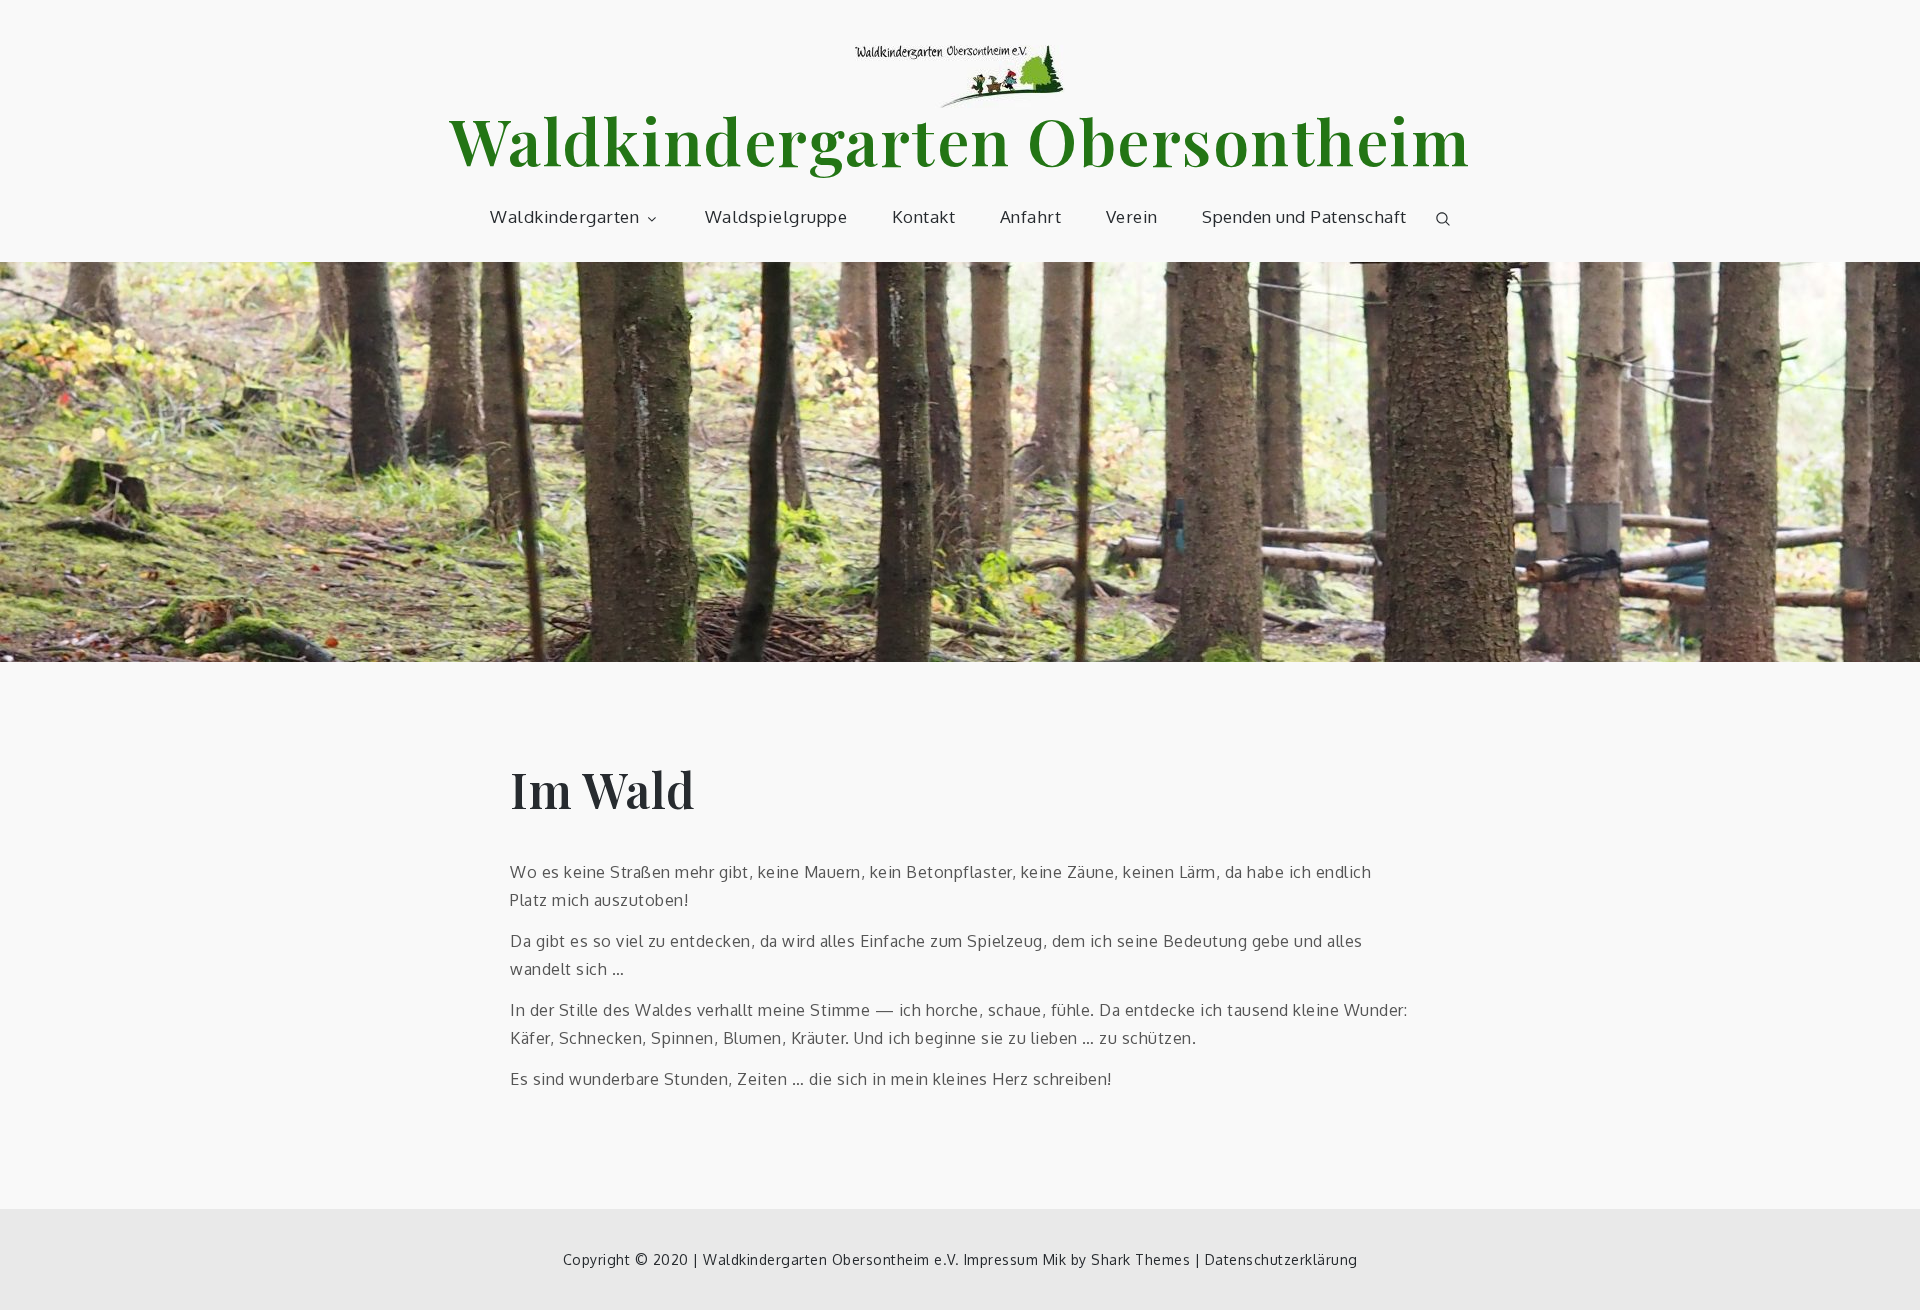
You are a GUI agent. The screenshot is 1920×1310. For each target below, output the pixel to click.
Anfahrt (1031, 216)
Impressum (1001, 1259)
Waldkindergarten (564, 216)
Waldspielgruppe (776, 216)
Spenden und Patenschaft (1304, 216)
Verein (1132, 216)
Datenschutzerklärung (1281, 1259)
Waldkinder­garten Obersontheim (960, 139)
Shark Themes (1143, 1259)
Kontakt (924, 216)
